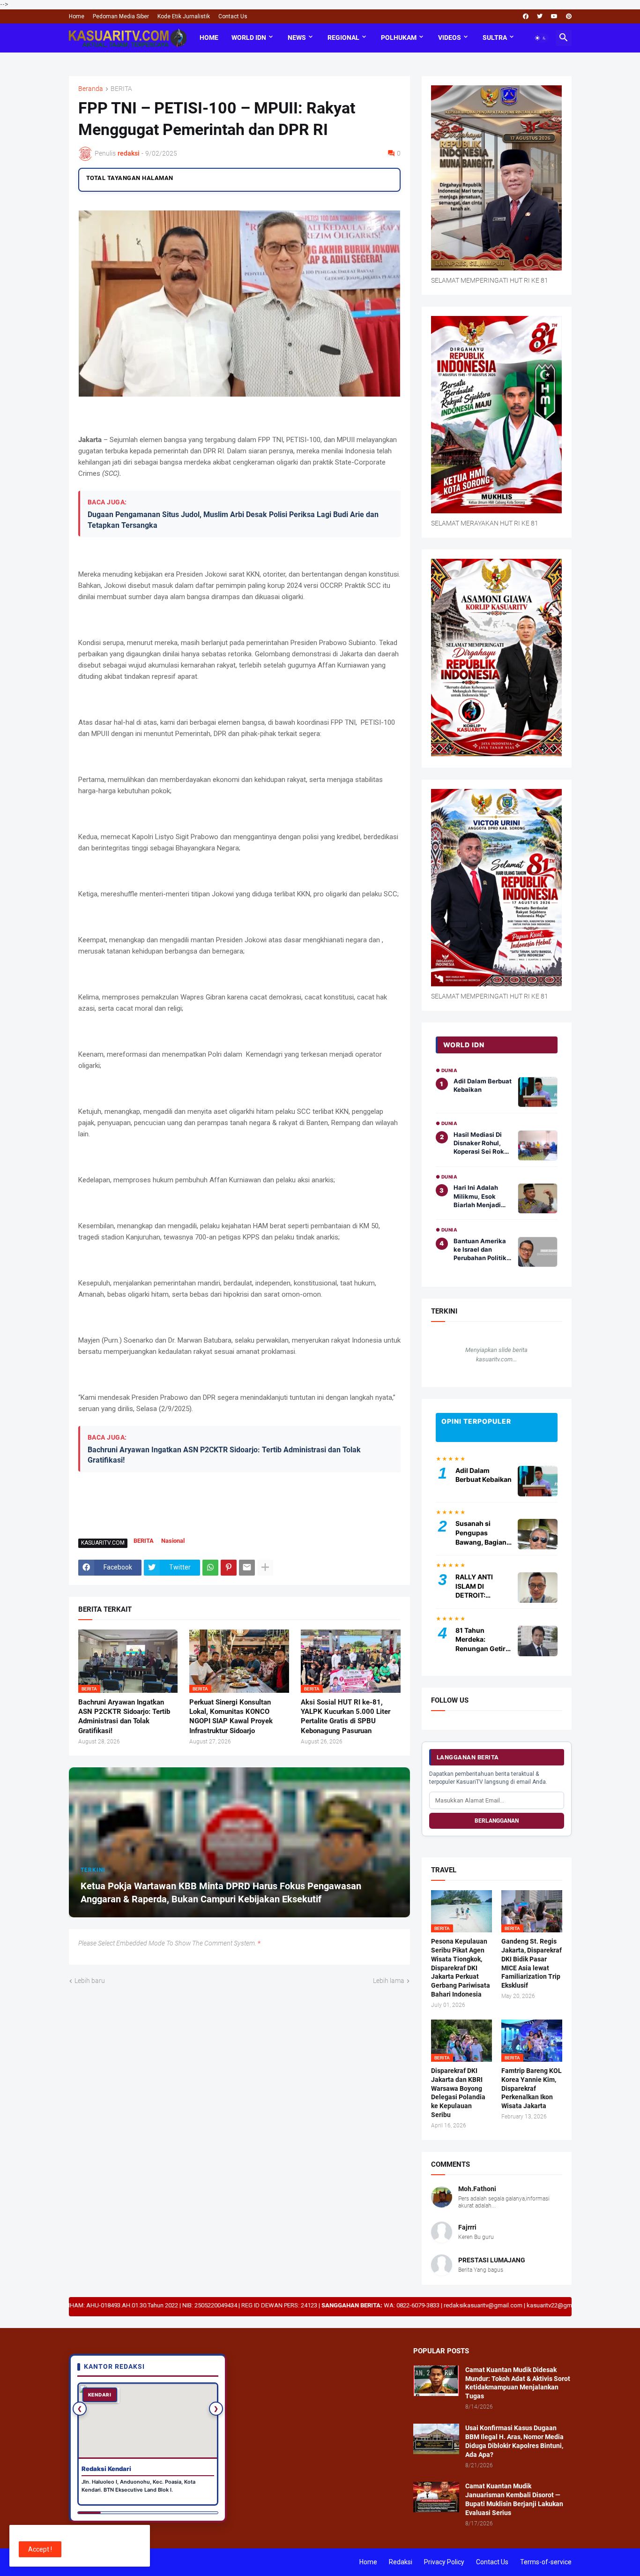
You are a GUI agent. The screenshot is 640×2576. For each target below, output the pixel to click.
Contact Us (233, 16)
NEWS (297, 38)
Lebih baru (90, 1981)
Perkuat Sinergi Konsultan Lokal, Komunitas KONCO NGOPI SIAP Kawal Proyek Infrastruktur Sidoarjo (231, 1716)
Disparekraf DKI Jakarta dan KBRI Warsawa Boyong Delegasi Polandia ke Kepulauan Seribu (458, 2093)
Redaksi (401, 2562)
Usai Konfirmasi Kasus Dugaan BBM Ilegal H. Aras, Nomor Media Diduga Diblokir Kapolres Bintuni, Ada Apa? (514, 2441)
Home (77, 16)
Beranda (91, 89)
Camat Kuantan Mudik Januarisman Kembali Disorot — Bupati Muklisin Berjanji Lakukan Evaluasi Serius (514, 2499)
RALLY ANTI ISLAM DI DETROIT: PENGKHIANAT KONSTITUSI (479, 1586)
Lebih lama (389, 1981)
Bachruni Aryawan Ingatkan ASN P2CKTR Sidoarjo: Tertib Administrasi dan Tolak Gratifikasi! (224, 1455)
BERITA (121, 89)
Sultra (495, 38)
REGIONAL (343, 38)
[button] (541, 38)
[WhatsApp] (210, 1568)
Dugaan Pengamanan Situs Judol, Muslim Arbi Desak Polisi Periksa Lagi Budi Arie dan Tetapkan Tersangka (233, 520)
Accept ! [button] (40, 2549)
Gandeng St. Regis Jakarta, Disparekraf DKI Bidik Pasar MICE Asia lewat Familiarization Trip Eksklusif (532, 1964)
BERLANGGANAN (497, 1821)
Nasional (173, 1541)
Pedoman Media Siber (121, 16)
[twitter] (540, 16)
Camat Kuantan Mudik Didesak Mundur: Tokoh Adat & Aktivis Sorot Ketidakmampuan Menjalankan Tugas (518, 2383)
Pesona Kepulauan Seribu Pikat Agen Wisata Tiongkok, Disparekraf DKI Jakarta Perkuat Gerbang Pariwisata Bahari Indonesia (461, 1968)
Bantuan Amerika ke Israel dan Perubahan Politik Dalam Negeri (480, 1250)
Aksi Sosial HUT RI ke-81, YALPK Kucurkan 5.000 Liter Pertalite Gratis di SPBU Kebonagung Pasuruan (346, 1716)
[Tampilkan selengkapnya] (265, 1568)
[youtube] (554, 16)
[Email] (247, 1568)
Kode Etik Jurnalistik (184, 16)
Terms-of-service (546, 2562)
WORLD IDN (249, 38)
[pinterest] (569, 16)
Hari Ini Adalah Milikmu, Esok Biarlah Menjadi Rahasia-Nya (477, 1196)
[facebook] (526, 16)
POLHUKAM (399, 38)
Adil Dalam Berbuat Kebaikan (483, 1085)
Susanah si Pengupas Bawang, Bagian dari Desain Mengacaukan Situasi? (481, 1533)
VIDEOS (450, 38)
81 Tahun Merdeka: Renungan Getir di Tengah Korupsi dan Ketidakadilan (480, 1640)
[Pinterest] (229, 1568)
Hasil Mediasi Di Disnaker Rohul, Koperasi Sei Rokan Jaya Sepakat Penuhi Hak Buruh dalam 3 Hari (483, 1143)
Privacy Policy (444, 2562)
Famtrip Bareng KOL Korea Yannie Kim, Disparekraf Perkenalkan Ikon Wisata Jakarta (532, 2088)
